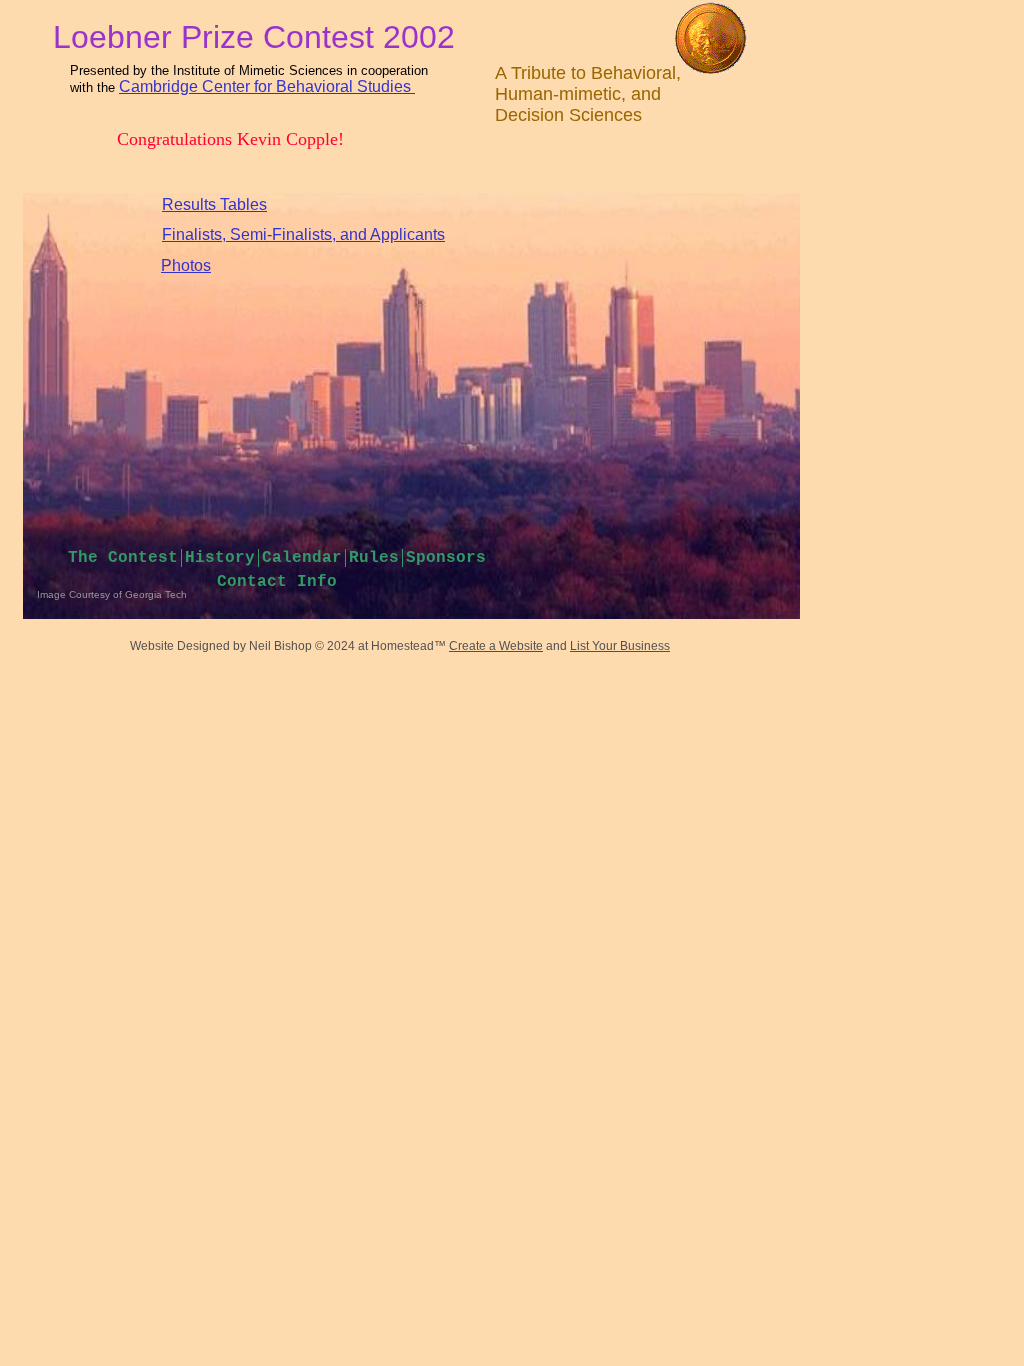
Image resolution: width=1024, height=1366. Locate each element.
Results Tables (214, 204)
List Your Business (620, 646)
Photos (186, 265)
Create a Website (496, 646)
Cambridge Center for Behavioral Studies (265, 86)
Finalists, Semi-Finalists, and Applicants (303, 234)
